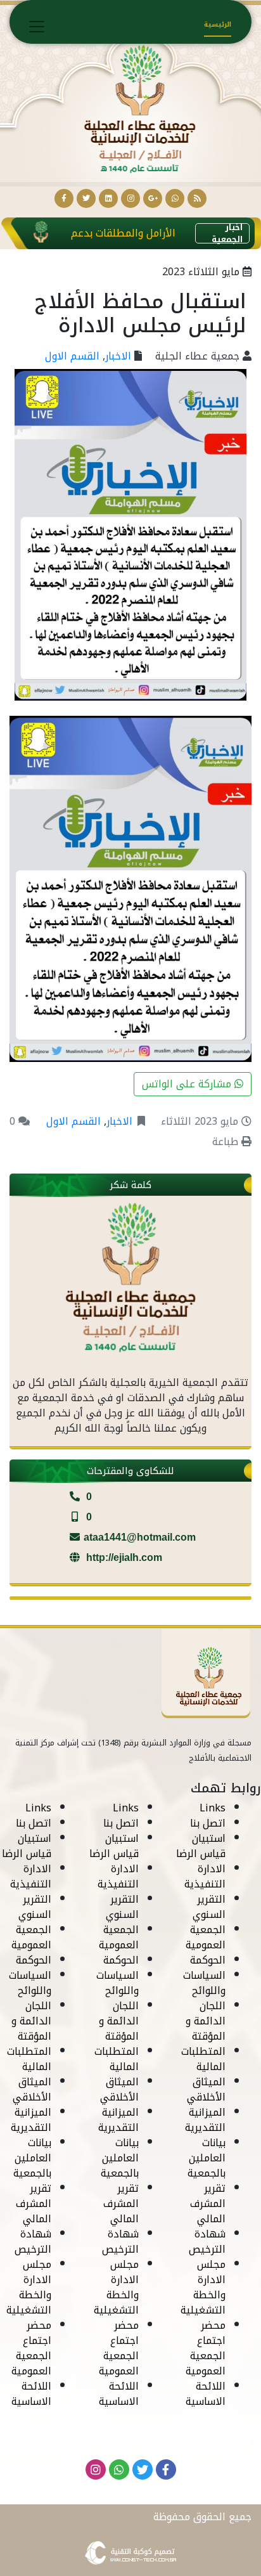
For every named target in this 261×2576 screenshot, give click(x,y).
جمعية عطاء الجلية (197, 356)
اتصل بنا (208, 1823)
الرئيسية (218, 24)
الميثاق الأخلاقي (206, 2089)
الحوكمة (208, 1960)
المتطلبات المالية (203, 2059)
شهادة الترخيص (207, 2242)
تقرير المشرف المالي (208, 2204)
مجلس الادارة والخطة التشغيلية (203, 2287)
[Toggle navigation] (37, 27)
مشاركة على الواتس (188, 1084)
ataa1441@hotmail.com (140, 1537)
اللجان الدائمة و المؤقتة (206, 2021)
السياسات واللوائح (204, 1983)
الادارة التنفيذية (205, 1876)
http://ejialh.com (123, 1557)
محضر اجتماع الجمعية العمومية (206, 2348)
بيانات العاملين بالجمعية (207, 2158)
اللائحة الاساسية (206, 2394)
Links (213, 1808)
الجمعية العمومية (206, 1937)
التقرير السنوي (209, 1907)
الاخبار (118, 356)
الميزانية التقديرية (205, 2120)
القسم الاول (72, 356)
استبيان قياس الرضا (201, 1846)
